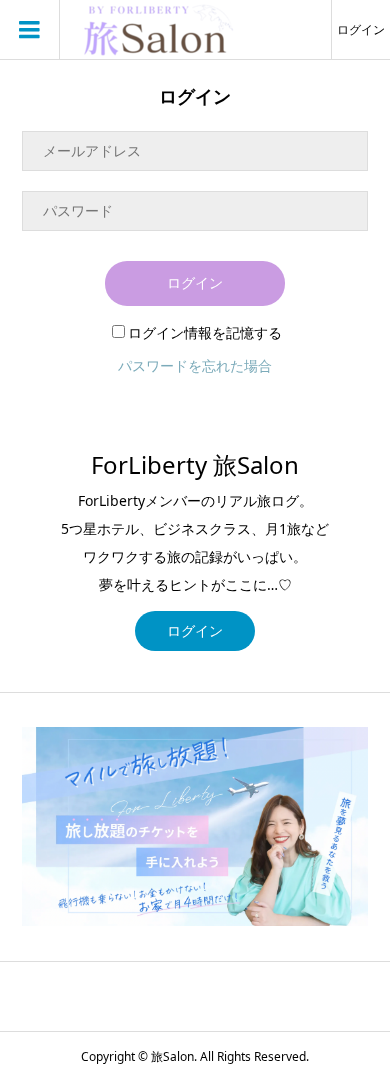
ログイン (361, 29)
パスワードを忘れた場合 (195, 365)
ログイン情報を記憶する (205, 332)
